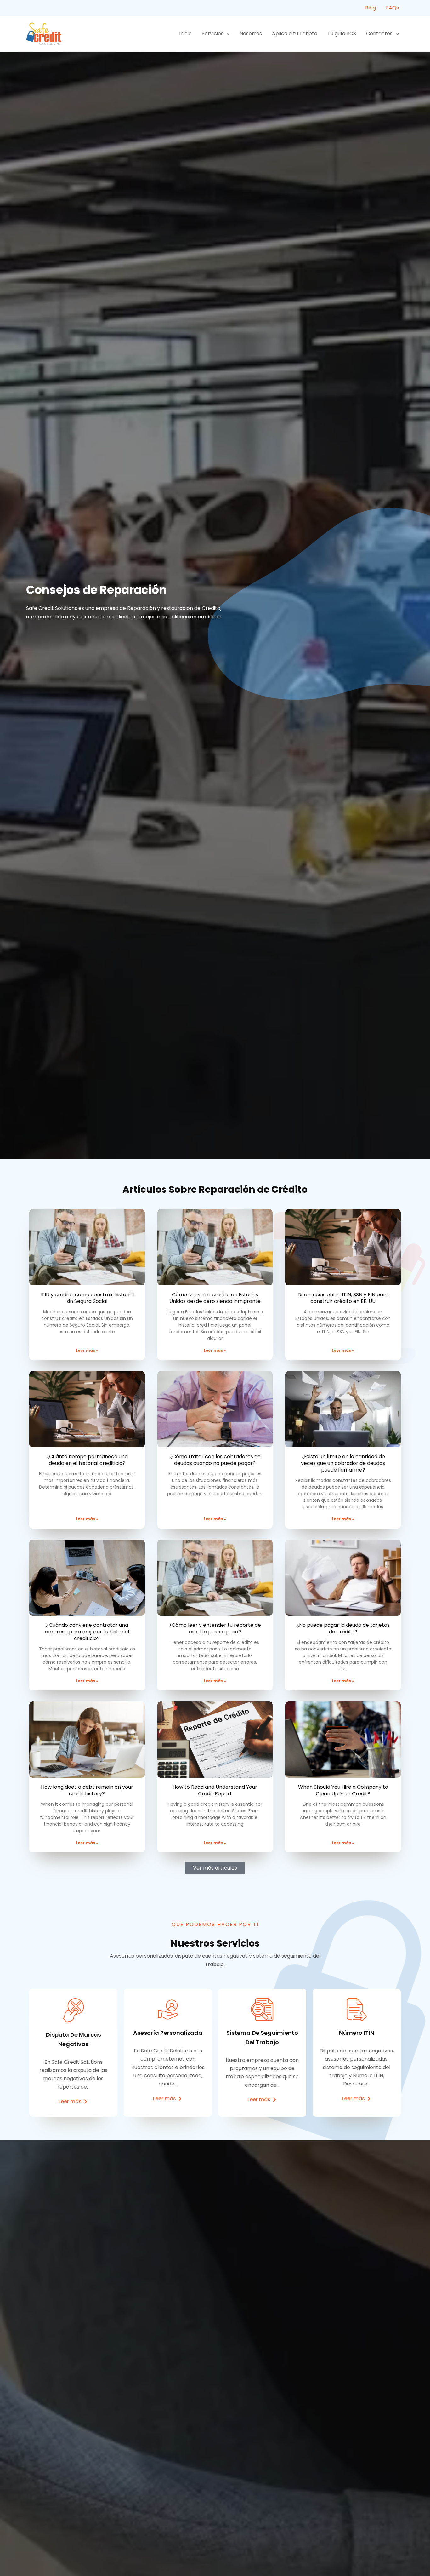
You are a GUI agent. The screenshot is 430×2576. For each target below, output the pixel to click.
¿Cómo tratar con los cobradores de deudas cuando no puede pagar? (215, 1460)
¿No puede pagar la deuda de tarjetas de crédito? (343, 1628)
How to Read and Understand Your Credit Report (215, 1790)
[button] (227, 34)
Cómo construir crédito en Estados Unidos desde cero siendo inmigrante (215, 1298)
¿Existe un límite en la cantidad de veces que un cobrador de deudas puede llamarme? (343, 1463)
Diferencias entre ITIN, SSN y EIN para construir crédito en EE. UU (343, 1298)
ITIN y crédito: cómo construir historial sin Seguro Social (87, 1298)
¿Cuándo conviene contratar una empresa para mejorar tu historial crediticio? (87, 1632)
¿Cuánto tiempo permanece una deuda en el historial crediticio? (87, 1460)
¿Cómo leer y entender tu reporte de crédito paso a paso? (215, 1628)
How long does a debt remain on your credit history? (87, 1790)
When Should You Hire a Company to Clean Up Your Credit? (343, 1790)
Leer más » (87, 1350)
